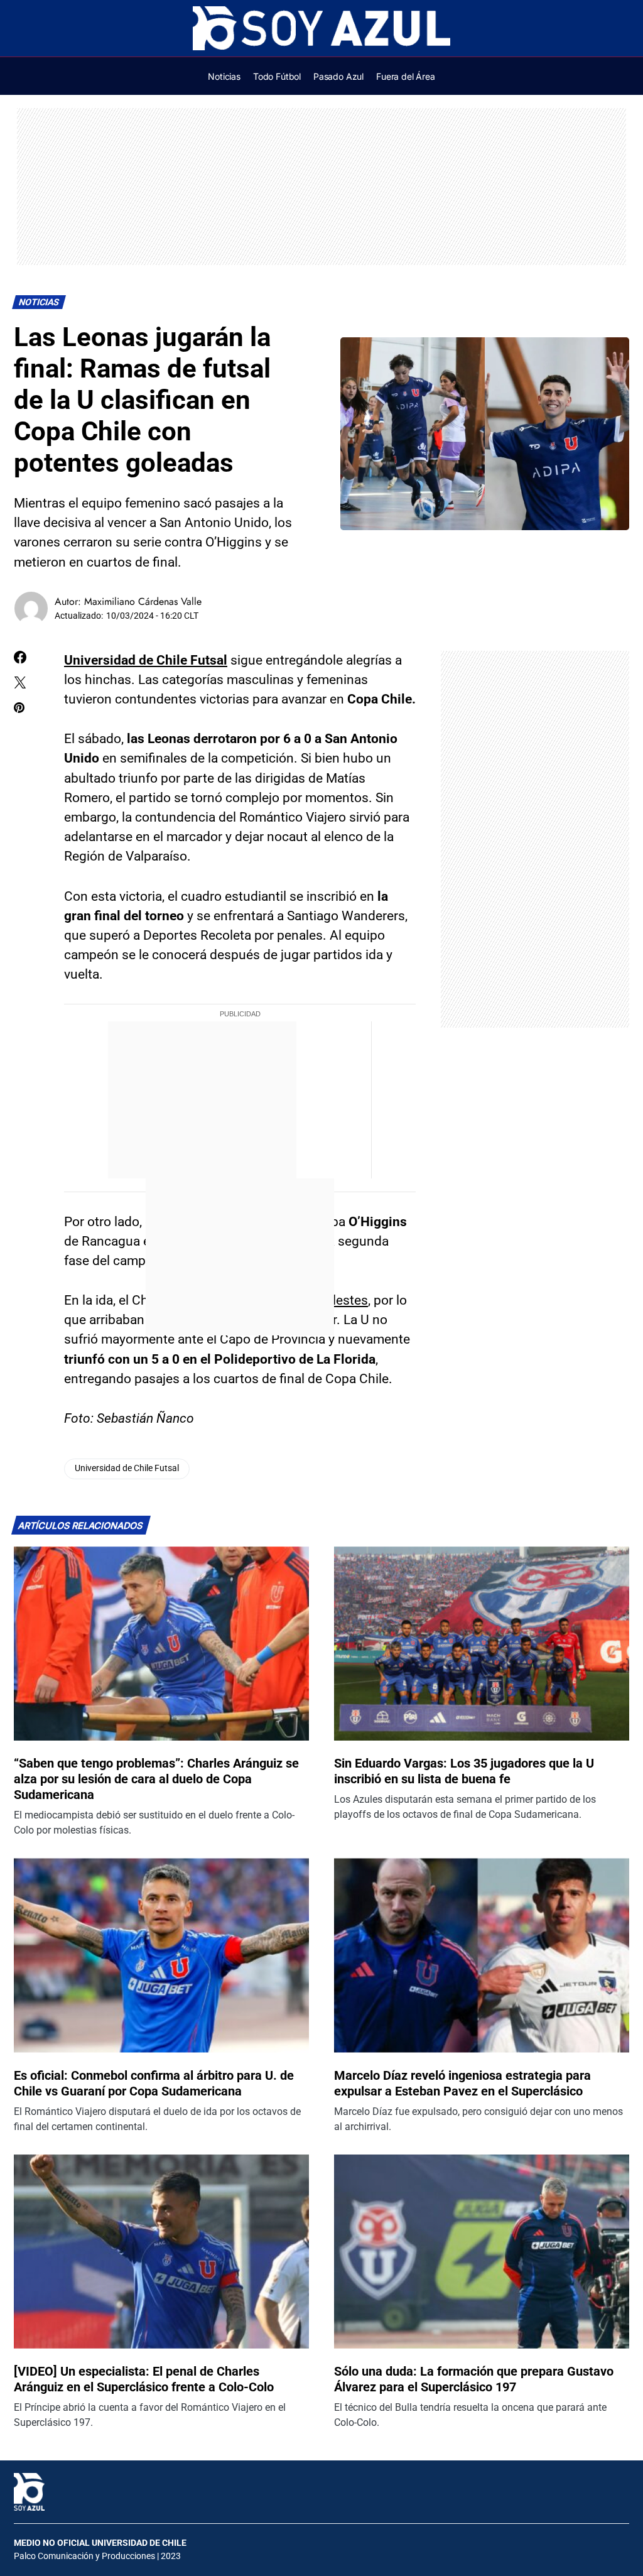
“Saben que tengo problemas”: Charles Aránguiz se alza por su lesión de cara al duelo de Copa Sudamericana (156, 1779)
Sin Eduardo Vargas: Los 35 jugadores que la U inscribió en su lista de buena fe (464, 1771)
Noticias (39, 302)
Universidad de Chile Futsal (146, 660)
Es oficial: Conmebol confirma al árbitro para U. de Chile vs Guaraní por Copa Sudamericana (154, 2083)
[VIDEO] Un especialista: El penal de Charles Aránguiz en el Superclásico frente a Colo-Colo (144, 2379)
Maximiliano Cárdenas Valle (143, 601)
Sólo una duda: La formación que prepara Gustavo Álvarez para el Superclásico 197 (474, 2379)
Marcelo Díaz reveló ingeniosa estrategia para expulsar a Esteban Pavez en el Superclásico (462, 2083)
